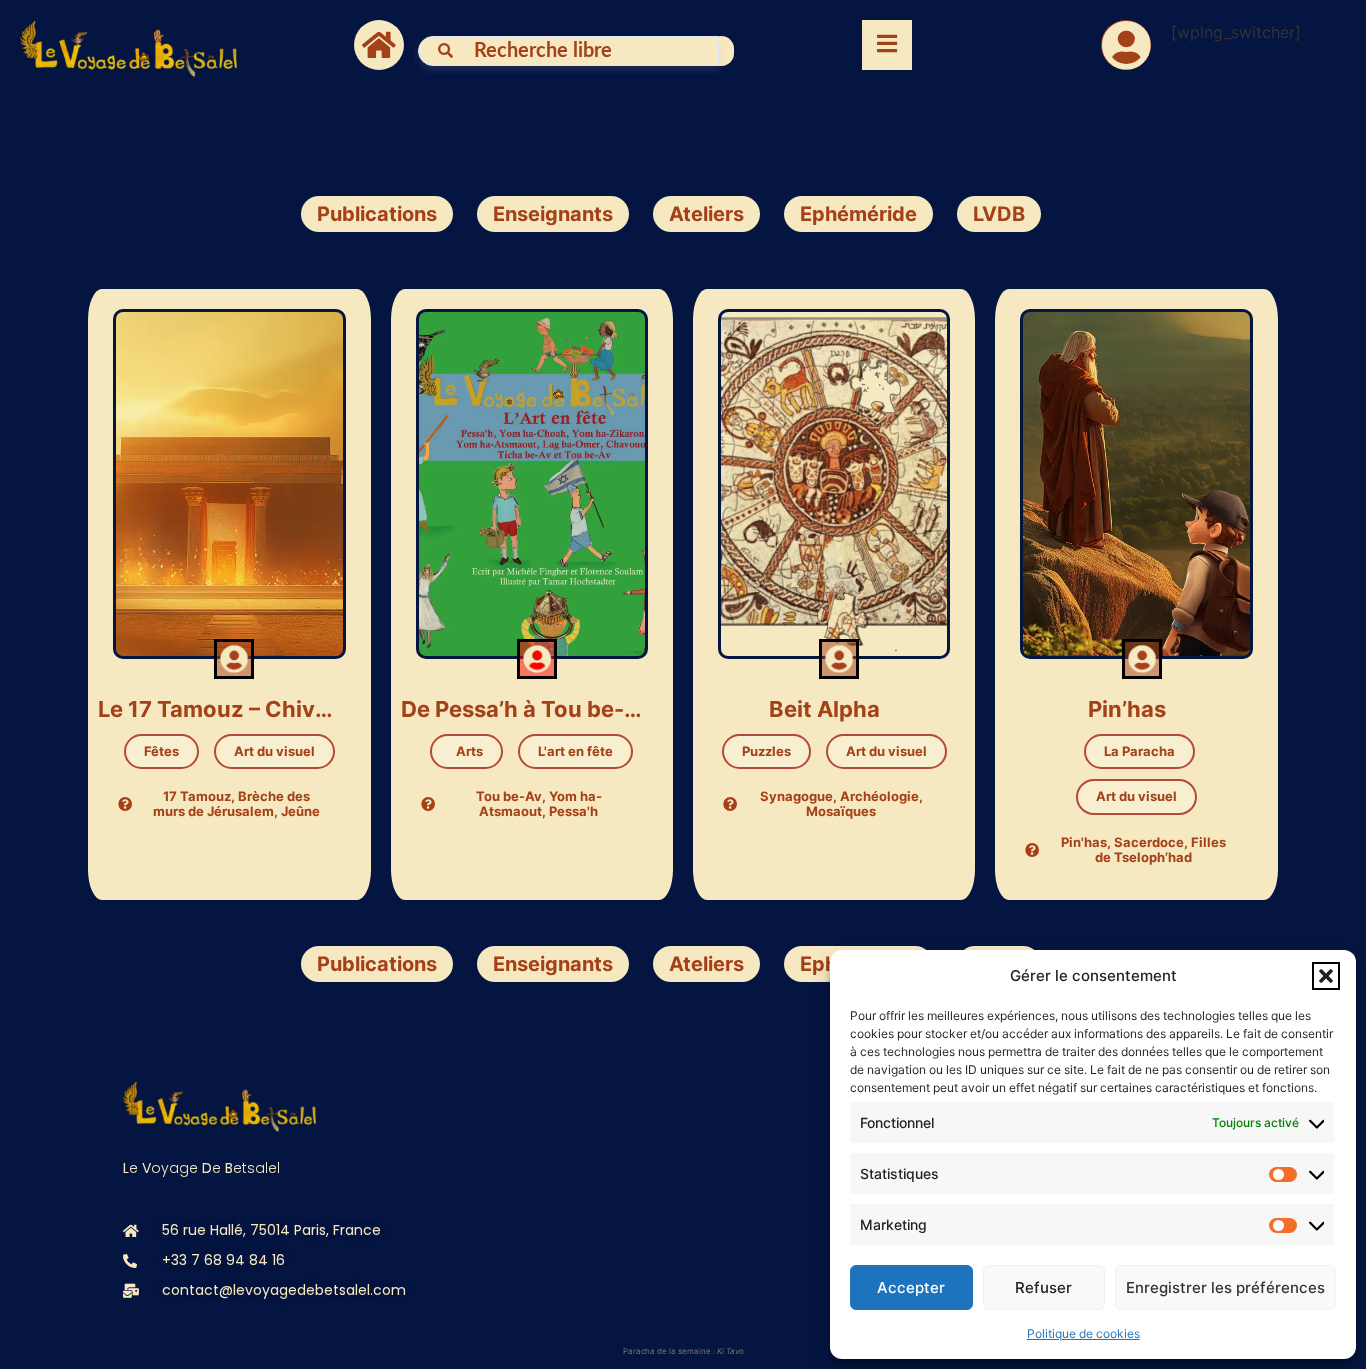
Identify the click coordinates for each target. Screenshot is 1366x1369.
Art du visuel (274, 751)
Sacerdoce (1149, 842)
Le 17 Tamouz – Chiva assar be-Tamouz (219, 709)
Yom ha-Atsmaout (540, 803)
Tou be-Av (509, 796)
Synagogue (796, 796)
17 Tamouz (197, 796)
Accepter (911, 1287)
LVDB (999, 214)
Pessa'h (573, 811)
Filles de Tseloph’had (1160, 849)
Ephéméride (858, 214)
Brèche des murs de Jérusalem (231, 803)
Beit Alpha (824, 709)
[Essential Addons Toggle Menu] (887, 45)
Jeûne (300, 811)
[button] (1326, 976)
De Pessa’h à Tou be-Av (522, 709)
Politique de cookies (1083, 1333)
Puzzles (766, 751)
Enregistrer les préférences (1225, 1287)
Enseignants (553, 214)
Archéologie (879, 796)
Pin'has (1084, 842)
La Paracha (1139, 751)
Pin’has (1127, 709)
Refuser (1043, 1287)
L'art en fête (575, 751)
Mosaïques (841, 811)
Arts (466, 751)
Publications (377, 214)
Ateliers (706, 214)
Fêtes (161, 751)
